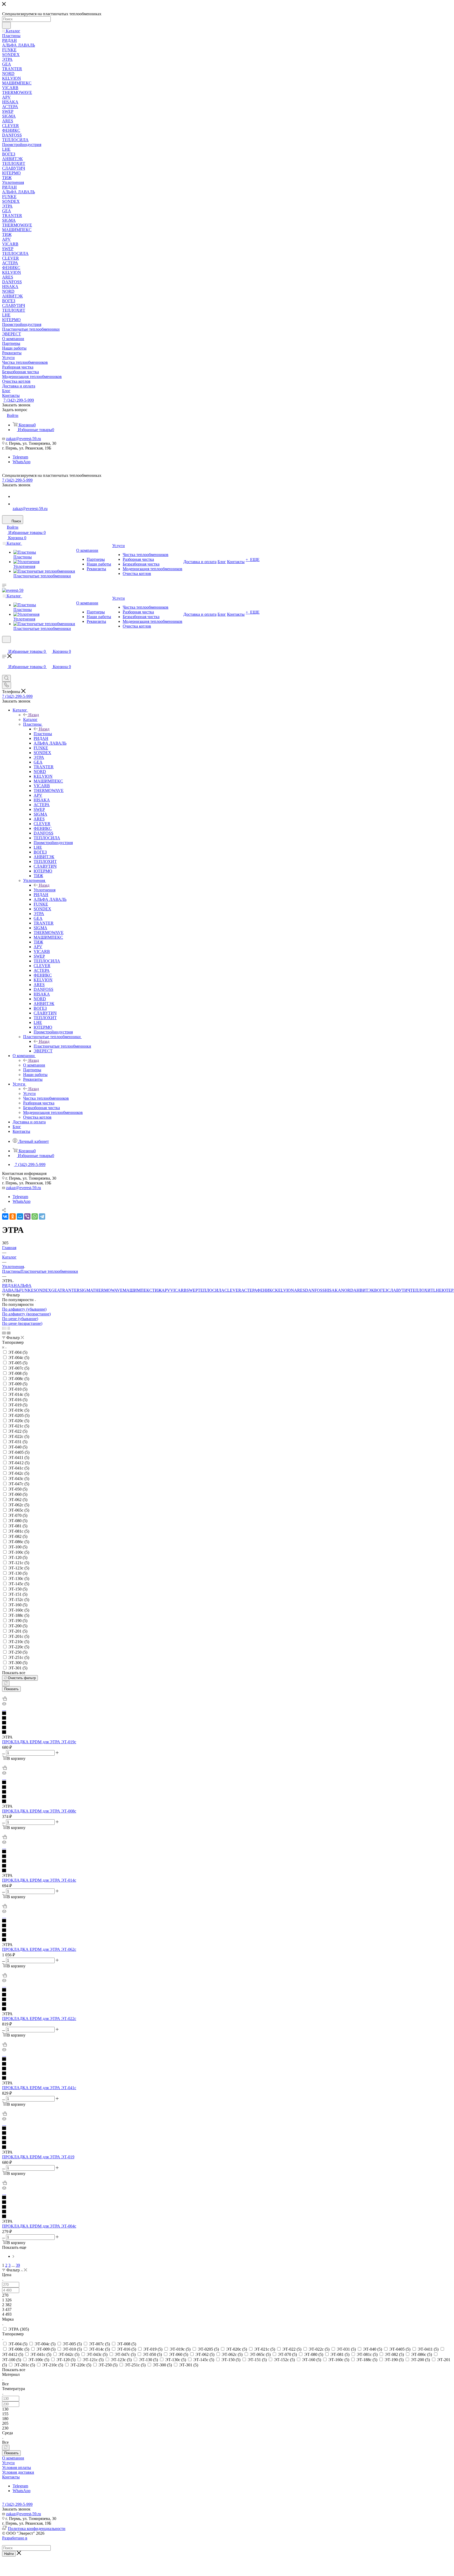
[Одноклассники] (13, 1216)
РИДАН (9, 1286)
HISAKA (333, 1290)
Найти (9, 2554)
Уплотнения (45, 890)
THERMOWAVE (108, 1290)
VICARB (178, 1290)
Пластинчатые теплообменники (62, 1046)
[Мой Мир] (20, 1216)
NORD (347, 1290)
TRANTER (70, 1290)
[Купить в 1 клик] (4, 1699)
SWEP (192, 1290)
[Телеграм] (16, 496)
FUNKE (26, 1290)
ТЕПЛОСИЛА (211, 1290)
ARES (300, 1290)
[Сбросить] (6, 2448)
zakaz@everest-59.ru (24, 439)
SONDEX (42, 1290)
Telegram (20, 457)
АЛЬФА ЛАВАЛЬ (17, 1288)
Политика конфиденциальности (37, 2529)
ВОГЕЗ (381, 1290)
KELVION (285, 1290)
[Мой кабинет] (4, 646)
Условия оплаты (17, 2468)
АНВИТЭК (364, 1290)
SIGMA (86, 1290)
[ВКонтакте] (5, 1216)
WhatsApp (22, 462)
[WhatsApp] (16, 504)
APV (166, 1290)
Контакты (11, 2477)
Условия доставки (18, 2472)
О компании (34, 1065)
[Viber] (27, 1216)
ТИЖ (157, 1290)
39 (18, 2265)
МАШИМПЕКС (137, 1290)
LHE (437, 1290)
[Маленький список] (4, 1333)
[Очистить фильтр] (6, 1683)
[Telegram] (42, 1216)
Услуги (29, 1093)
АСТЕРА (249, 1290)
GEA (55, 1290)
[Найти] (6, 25)
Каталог (30, 719)
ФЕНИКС (266, 1290)
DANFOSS (315, 1290)
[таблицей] (8, 1328)
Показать (11, 1689)
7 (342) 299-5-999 (19, 400)
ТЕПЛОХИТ (422, 1290)
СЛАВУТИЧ (399, 1290)
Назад (34, 715)
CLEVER (233, 1290)
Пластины (43, 734)
